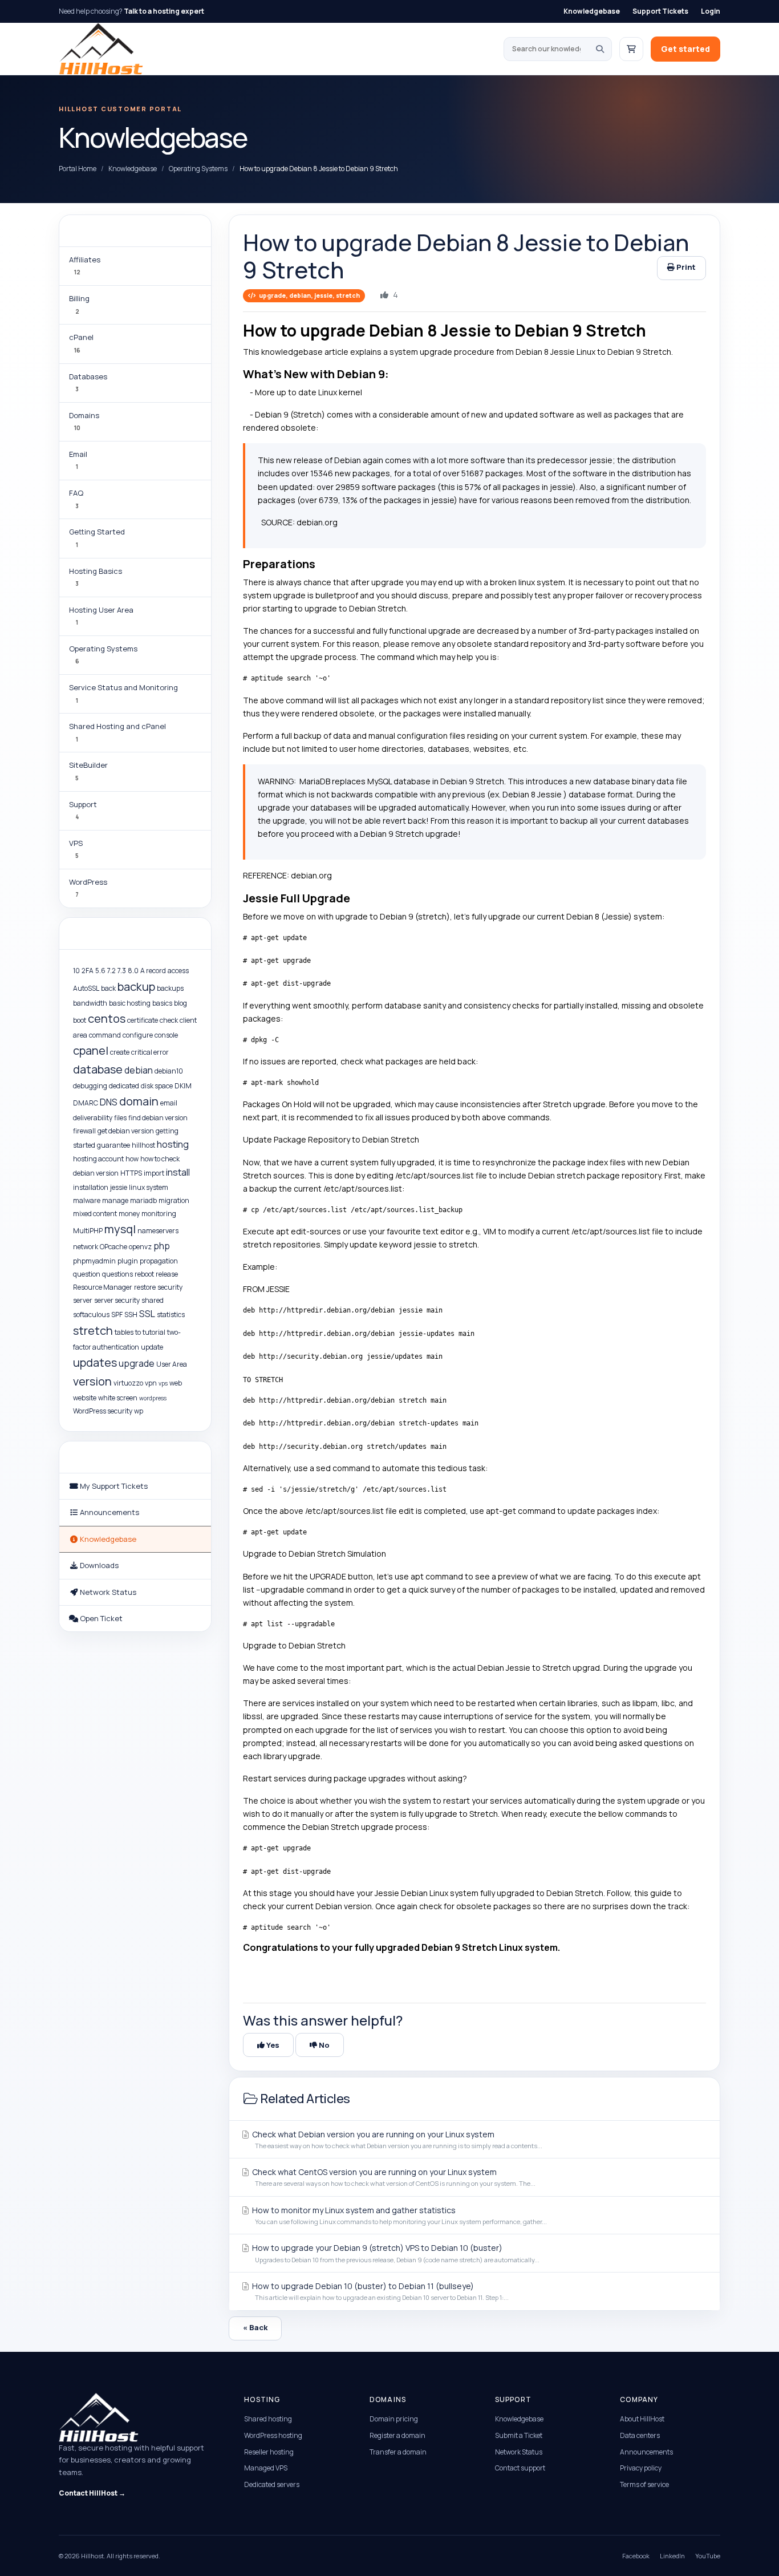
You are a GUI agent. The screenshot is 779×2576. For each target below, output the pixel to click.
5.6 (100, 971)
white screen (118, 1398)
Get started (685, 49)
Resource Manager (103, 1287)
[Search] (600, 49)
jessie (119, 1187)
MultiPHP (88, 1231)
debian (139, 1070)
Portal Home (78, 169)
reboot (144, 1274)
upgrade (137, 1363)
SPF (117, 1315)
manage (115, 1200)
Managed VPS (266, 2468)
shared (153, 1300)
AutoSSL (86, 988)
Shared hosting (268, 2419)
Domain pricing (394, 2419)
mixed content (95, 1214)
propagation (159, 1261)
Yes (272, 2045)
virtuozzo (128, 1383)
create (120, 1052)
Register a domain (397, 2435)
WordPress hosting (273, 2435)
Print (685, 267)
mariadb (143, 1200)
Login (711, 11)
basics (162, 1003)
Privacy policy (641, 2468)
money (129, 1214)
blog (180, 1003)
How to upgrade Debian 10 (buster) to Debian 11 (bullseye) (380, 2291)
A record (153, 971)
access (178, 971)
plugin (128, 1261)
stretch (93, 1330)
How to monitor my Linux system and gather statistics (399, 2215)
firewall (84, 1131)
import (154, 1173)
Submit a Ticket (519, 2435)
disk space (157, 1086)
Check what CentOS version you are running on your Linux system (393, 2177)
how (132, 1159)
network (86, 1247)
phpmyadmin (94, 1261)
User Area (172, 1364)
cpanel (91, 1050)
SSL (147, 1314)
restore (145, 1287)
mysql (120, 1229)
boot (80, 1020)
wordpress (153, 1398)
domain (139, 1101)
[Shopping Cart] (631, 49)
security (170, 1287)
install (178, 1172)
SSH (131, 1315)
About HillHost (642, 2419)
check (169, 1020)
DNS (109, 1102)
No (323, 2045)
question (87, 1274)
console (166, 1035)
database (98, 1069)
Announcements (646, 2452)
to (138, 1332)
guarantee (113, 1145)
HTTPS (131, 1173)
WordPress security (103, 1411)
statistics (171, 1315)
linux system (149, 1187)
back (108, 988)
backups (170, 988)
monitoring (159, 1214)
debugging (90, 1086)
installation (91, 1187)
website (85, 1398)
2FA (88, 971)
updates (95, 1362)
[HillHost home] (101, 49)
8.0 (133, 971)
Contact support (520, 2468)
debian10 (169, 1071)
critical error (150, 1052)
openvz (140, 1247)
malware (87, 1200)
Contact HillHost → (92, 2493)
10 (76, 971)
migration (174, 1200)
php (162, 1246)
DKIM (183, 1086)
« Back (255, 2327)
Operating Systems (198, 169)
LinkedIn (672, 2556)
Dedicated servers (272, 2484)
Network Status (519, 2452)
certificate (143, 1020)
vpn (151, 1383)
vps (163, 1383)
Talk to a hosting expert (164, 11)
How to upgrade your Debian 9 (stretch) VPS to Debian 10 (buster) (395, 2253)
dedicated (124, 1086)
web (176, 1383)
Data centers (640, 2435)
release (167, 1274)
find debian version (158, 1118)
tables (124, 1332)
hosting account (98, 1159)
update (152, 1347)
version (92, 1381)
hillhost (143, 1145)
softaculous (91, 1315)
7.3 (122, 971)
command (105, 1035)
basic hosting (130, 1003)
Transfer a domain (398, 2452)
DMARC (86, 1103)
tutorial (154, 1332)
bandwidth (90, 1003)
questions (117, 1274)
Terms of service (644, 2484)
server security (117, 1300)
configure (138, 1035)
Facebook (636, 2556)
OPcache (113, 1247)
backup (136, 987)
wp (139, 1411)
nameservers (158, 1231)
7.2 (111, 971)
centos (107, 1018)
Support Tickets (660, 11)
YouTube (708, 2556)
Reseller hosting (269, 2452)
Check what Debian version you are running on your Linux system (396, 2139)
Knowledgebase (592, 11)
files (120, 1118)
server (83, 1300)
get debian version (126, 1131)
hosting (173, 1144)
